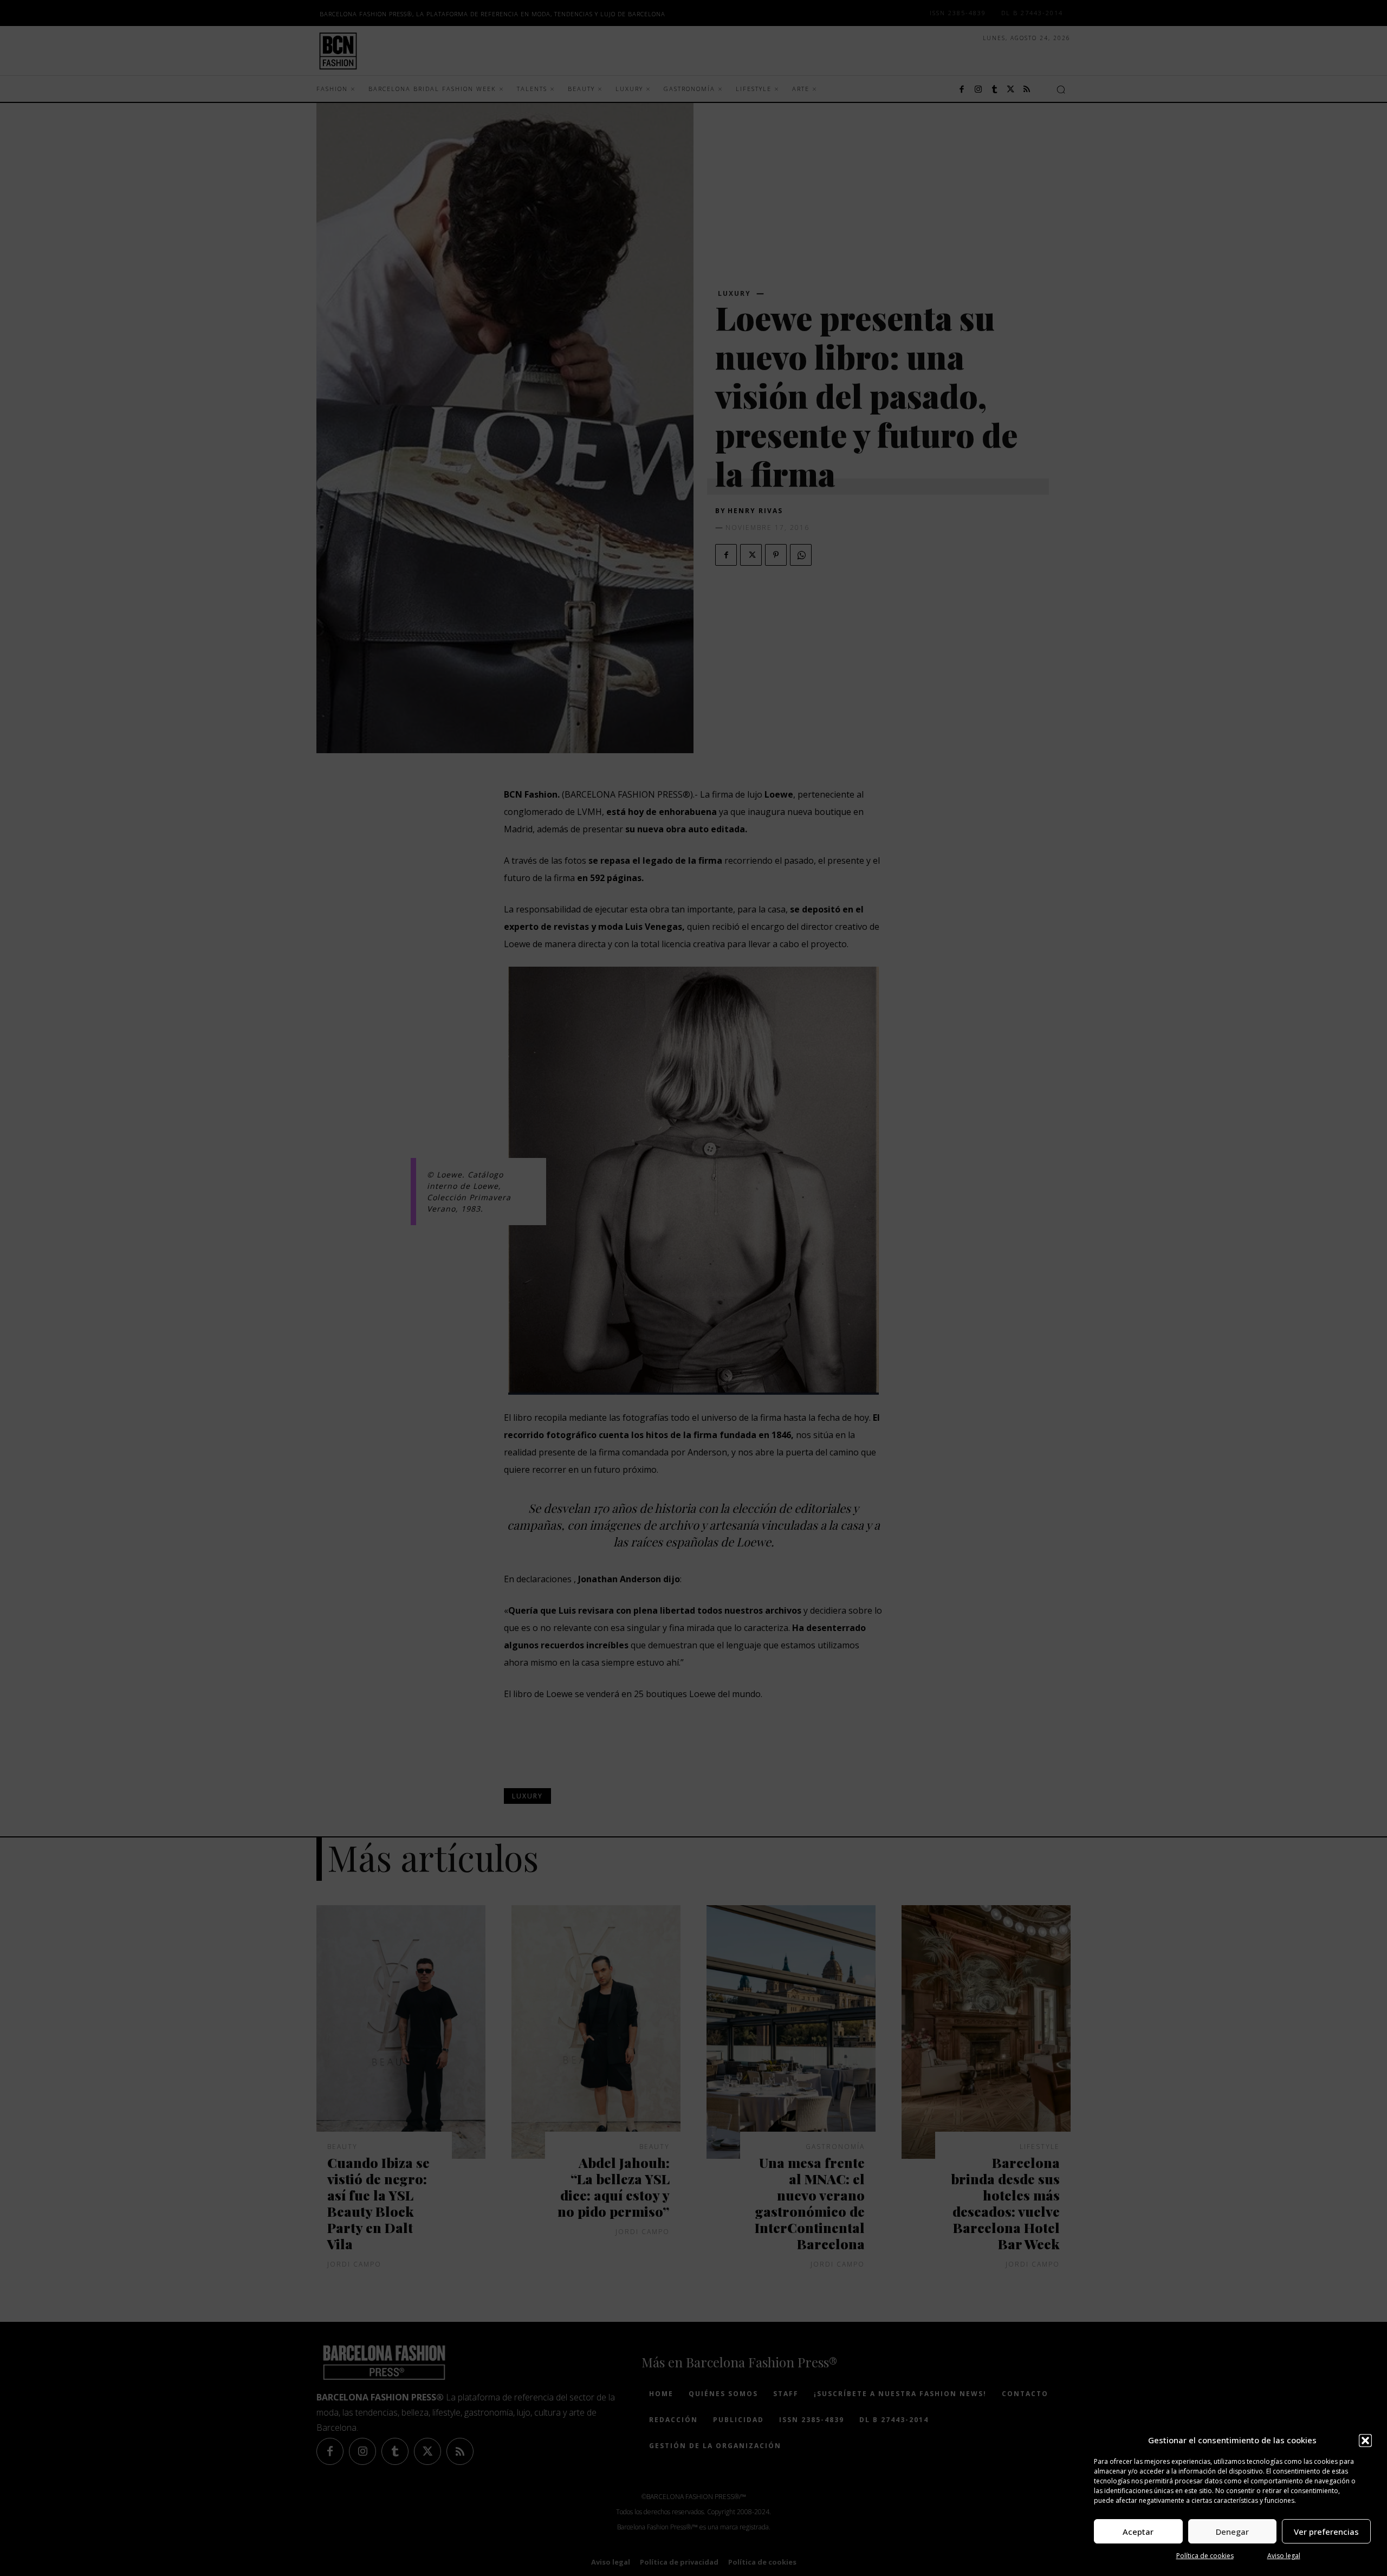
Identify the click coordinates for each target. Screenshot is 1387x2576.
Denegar (1232, 2532)
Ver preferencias (1326, 2532)
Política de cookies (1205, 2556)
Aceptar (1138, 2532)
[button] (1365, 2441)
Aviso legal (1284, 2556)
